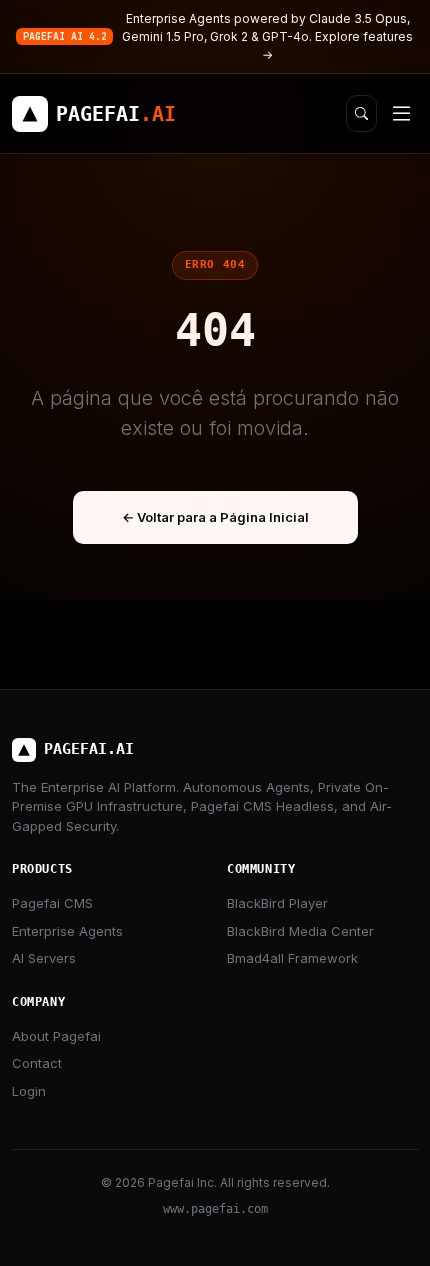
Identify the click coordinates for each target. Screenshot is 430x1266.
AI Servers (44, 958)
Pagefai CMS (52, 903)
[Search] (361, 114)
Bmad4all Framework (292, 958)
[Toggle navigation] (401, 114)
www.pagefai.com (215, 1209)
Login (29, 1091)
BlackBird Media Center (300, 931)
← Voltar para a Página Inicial (215, 517)
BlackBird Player (277, 903)
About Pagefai (56, 1036)
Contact (37, 1063)
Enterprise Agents (67, 931)
